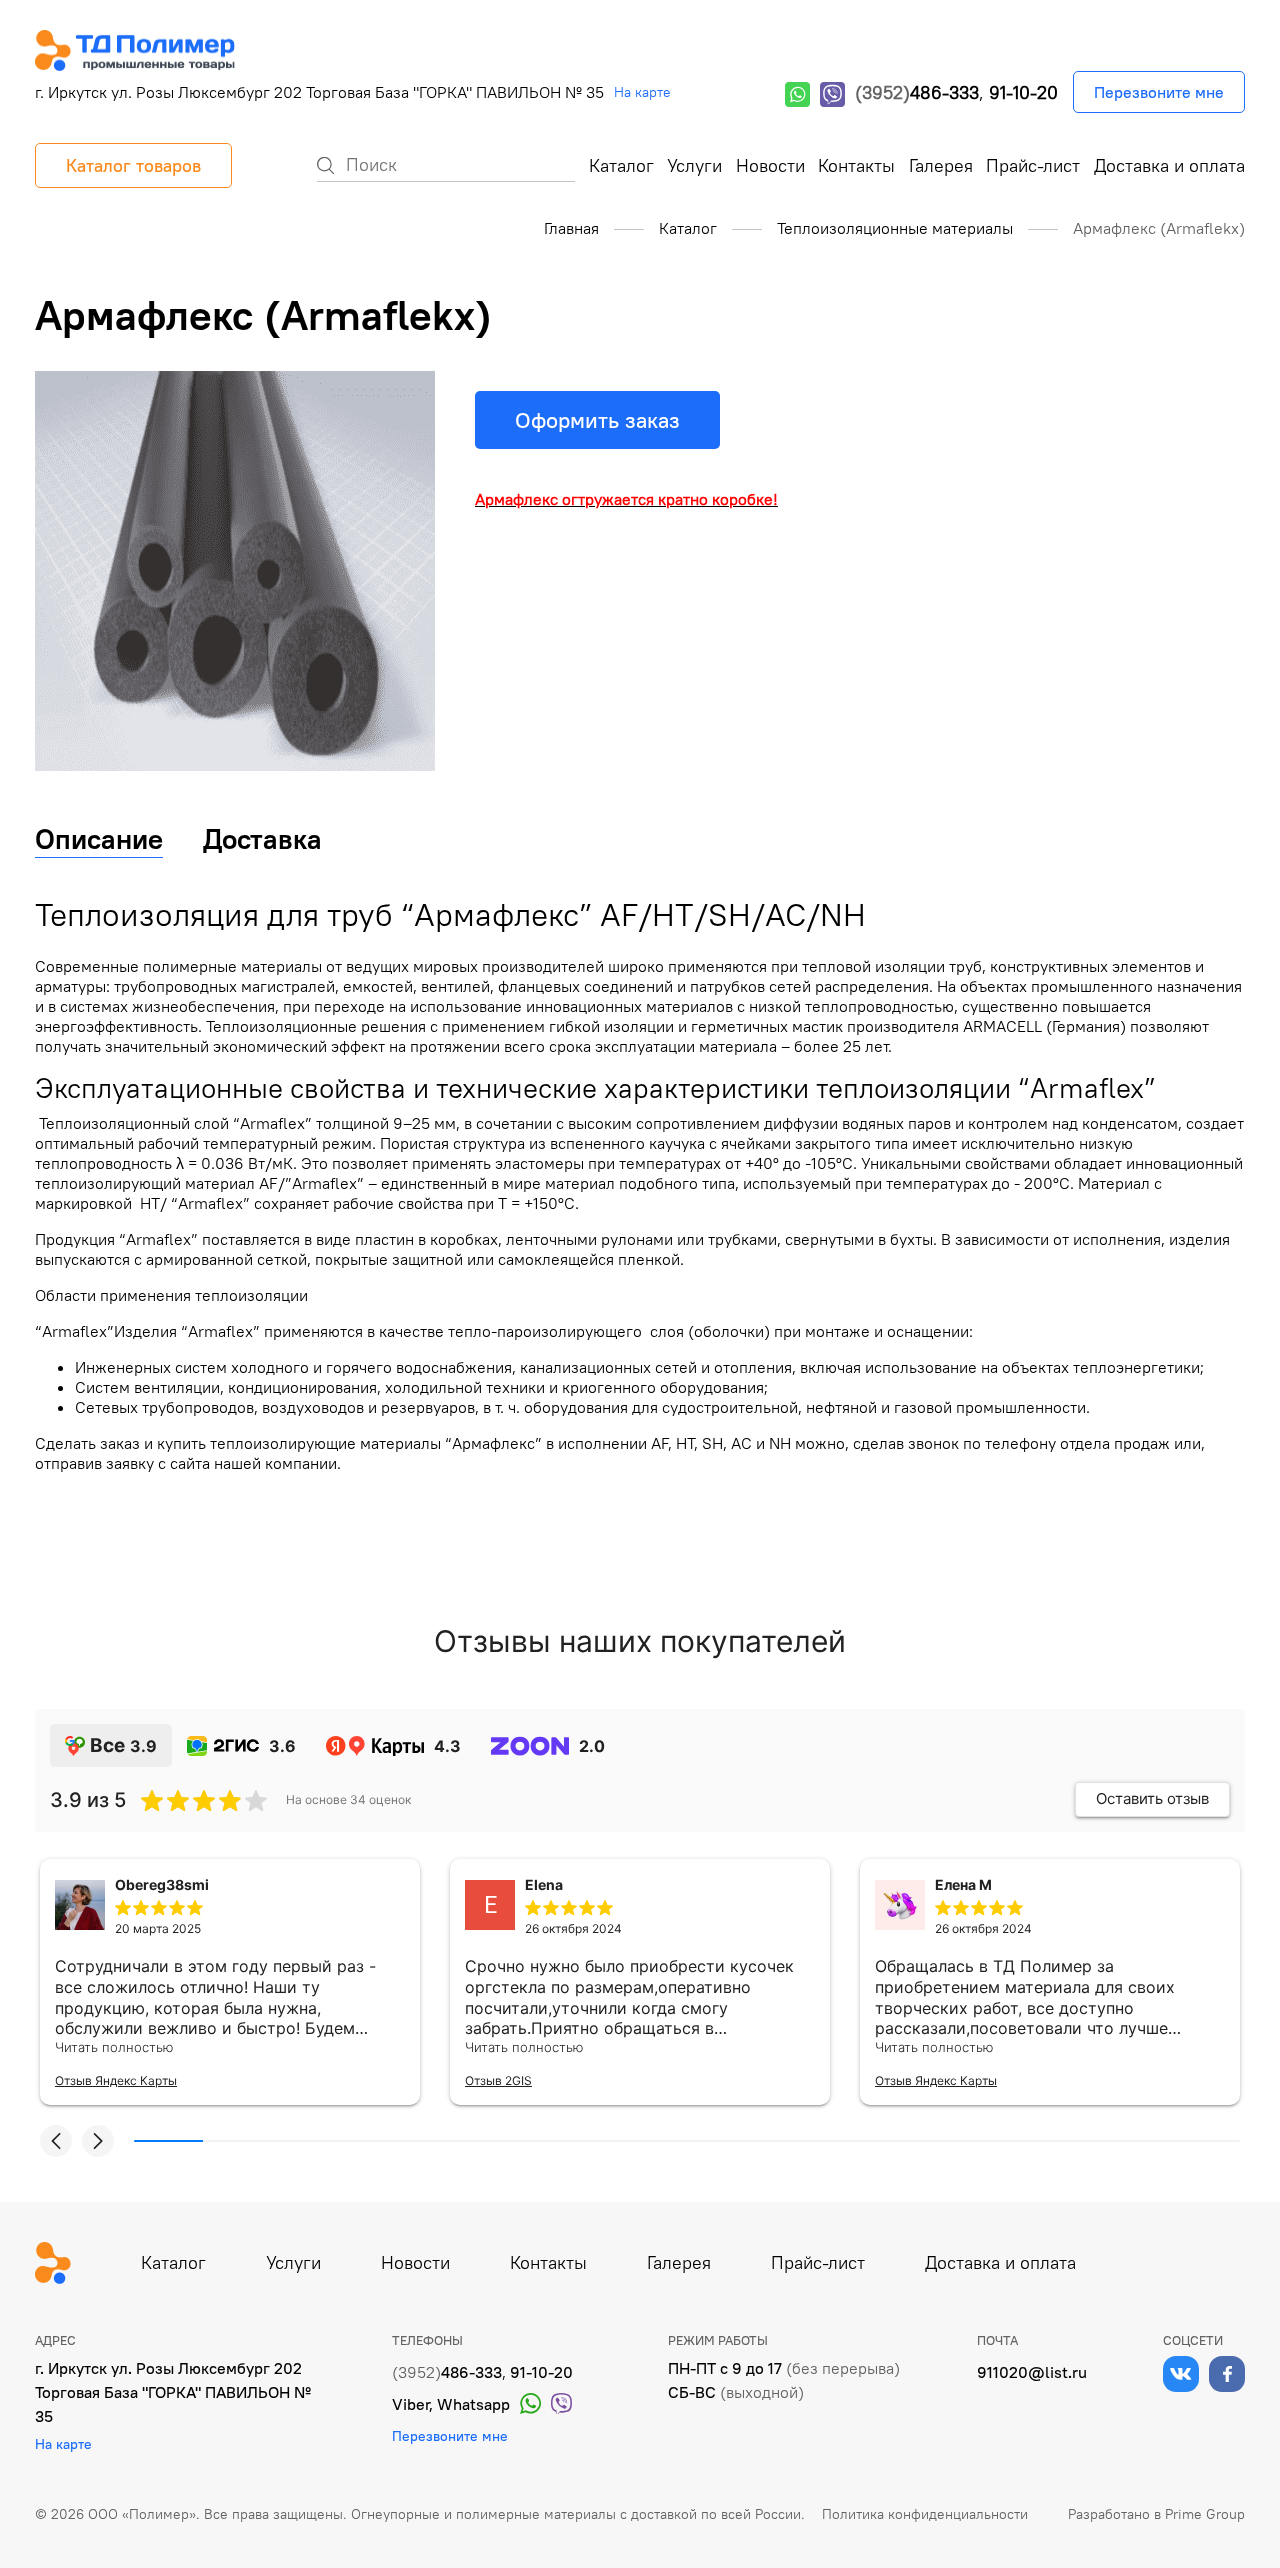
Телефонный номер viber (832, 94)
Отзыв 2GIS (498, 2080)
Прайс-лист (1033, 165)
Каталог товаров (133, 165)
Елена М (963, 1884)
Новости (770, 165)
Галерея (941, 165)
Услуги (694, 165)
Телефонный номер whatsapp (797, 94)
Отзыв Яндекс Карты (116, 2080)
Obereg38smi (162, 1884)
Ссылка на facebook (1227, 2374)
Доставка (262, 839)
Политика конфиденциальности (925, 2514)
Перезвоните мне (1159, 92)
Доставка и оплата (1169, 165)
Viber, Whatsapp (451, 2404)
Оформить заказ (597, 420)
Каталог (621, 165)
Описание (99, 839)
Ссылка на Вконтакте (1181, 2374)
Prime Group (1205, 2514)
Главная (571, 228)
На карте (642, 92)
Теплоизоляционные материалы (895, 228)
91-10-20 (1023, 92)
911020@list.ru (1032, 2372)
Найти (325, 165)
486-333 (917, 92)
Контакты (856, 165)
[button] (56, 2141)
